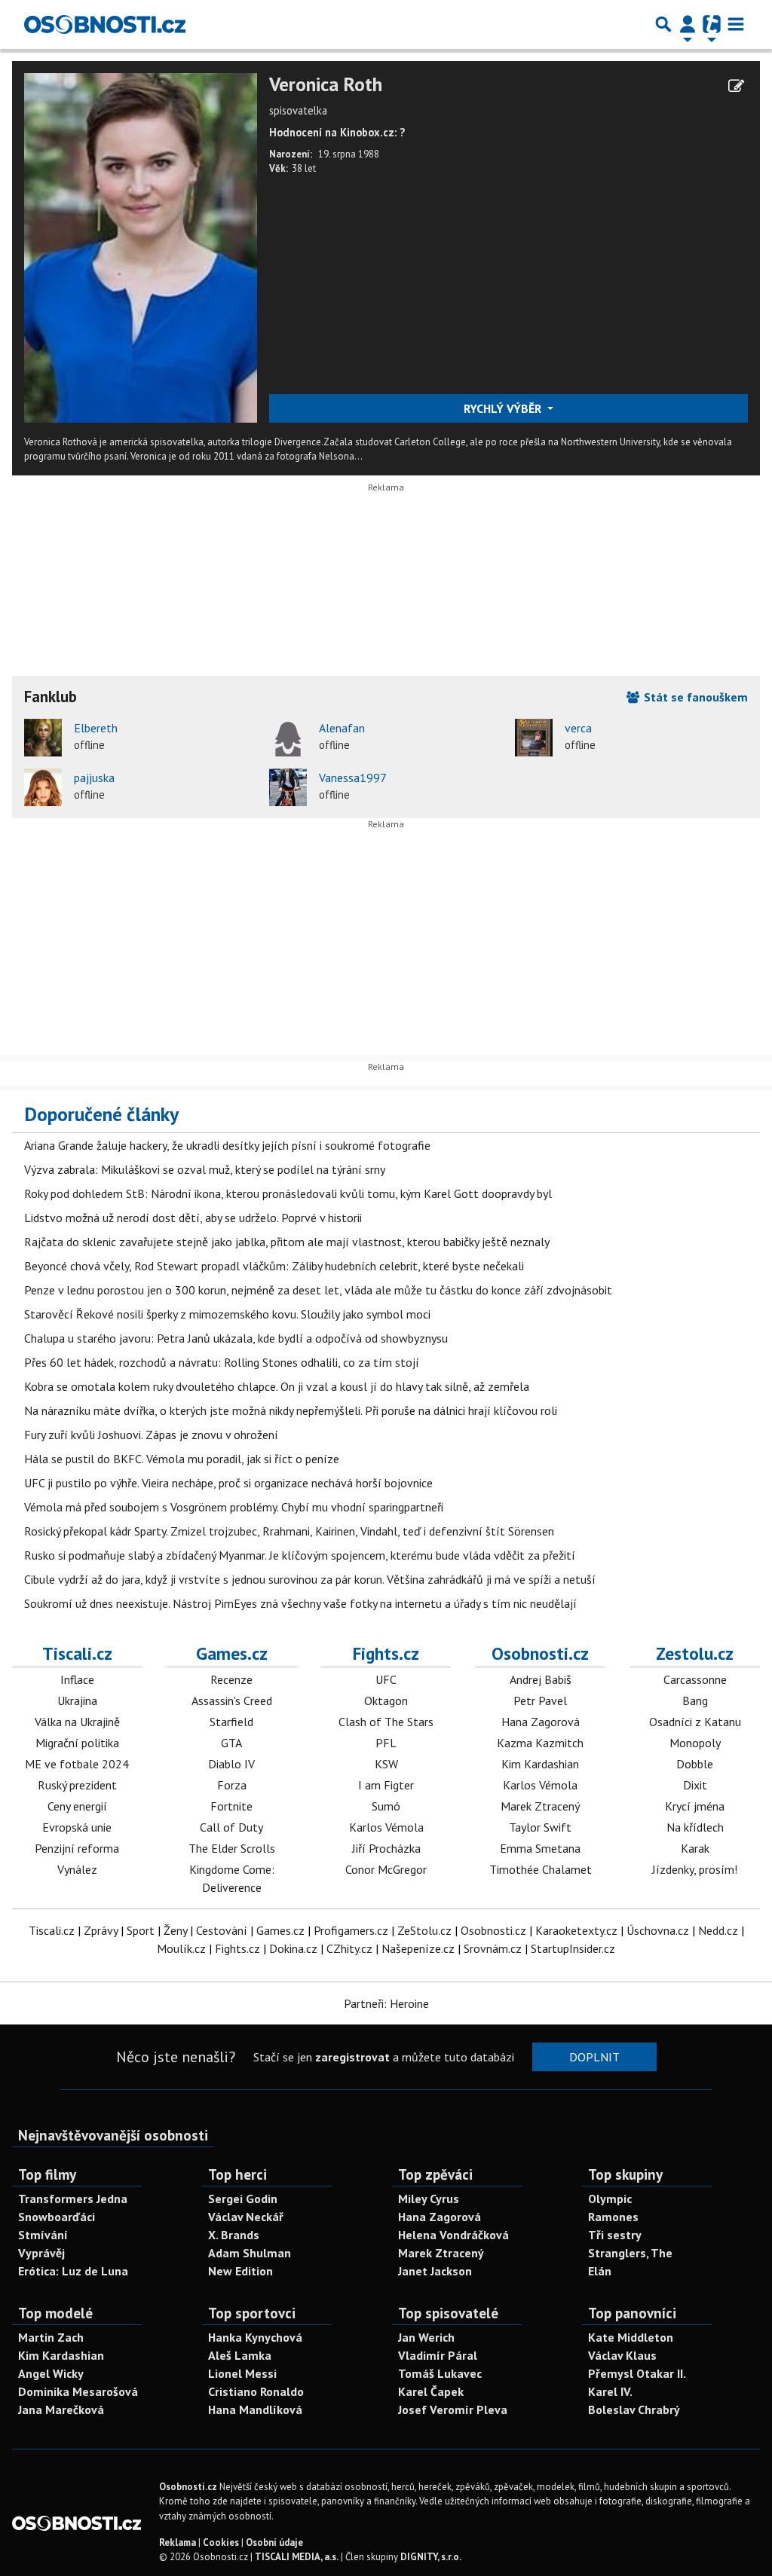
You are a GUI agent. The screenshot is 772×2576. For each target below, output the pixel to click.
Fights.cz (386, 1653)
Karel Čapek (431, 2391)
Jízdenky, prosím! (695, 1869)
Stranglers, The (630, 2253)
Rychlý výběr (504, 408)
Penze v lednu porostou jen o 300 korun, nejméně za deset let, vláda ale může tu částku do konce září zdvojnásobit (318, 1290)
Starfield (231, 1722)
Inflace (77, 1679)
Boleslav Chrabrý (634, 2409)
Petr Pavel (540, 1701)
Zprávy (101, 1930)
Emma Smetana (540, 1848)
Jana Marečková (61, 2409)
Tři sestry (615, 2235)
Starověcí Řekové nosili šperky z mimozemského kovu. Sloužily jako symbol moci (227, 1314)
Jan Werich (426, 2337)
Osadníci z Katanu (695, 1722)
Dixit (695, 1785)
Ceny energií (77, 1806)
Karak (695, 1848)
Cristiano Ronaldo (256, 2391)
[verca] (534, 738)
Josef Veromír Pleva (453, 2409)
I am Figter (386, 1785)
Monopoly (695, 1743)
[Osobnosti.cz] (105, 24)
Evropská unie (77, 1827)
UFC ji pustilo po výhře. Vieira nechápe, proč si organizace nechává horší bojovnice (228, 1483)
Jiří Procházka (386, 1848)
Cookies (221, 2542)
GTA (231, 1743)
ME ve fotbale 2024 (77, 1764)
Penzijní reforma (77, 1848)
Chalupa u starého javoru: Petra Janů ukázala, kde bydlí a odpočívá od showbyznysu (236, 1338)
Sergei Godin (243, 2199)
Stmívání (43, 2235)
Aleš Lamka (240, 2355)
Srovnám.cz (493, 1948)
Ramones (613, 2217)
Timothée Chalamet (541, 1869)
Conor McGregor (386, 1869)
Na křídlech (695, 1827)
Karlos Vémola (386, 1827)
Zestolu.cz (695, 1653)
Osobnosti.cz (540, 1653)
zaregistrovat (352, 2057)
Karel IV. (610, 2391)
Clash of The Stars (386, 1722)
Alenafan (342, 728)
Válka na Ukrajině (77, 1722)
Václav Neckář (246, 2217)
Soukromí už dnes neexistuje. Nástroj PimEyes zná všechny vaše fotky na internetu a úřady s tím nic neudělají (300, 1603)
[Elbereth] (43, 738)
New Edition (240, 2271)
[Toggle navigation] (736, 24)
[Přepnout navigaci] (688, 24)
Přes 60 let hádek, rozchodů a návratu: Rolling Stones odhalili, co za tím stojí (222, 1362)
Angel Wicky (51, 2373)
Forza (232, 1785)
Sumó (386, 1806)
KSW (386, 1764)
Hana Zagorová (541, 1722)
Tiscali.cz (77, 1653)
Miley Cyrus (429, 2199)
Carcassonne (695, 1679)
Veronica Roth (326, 85)
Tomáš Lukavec (440, 2373)
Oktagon (386, 1701)
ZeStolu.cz (424, 1930)
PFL (386, 1743)
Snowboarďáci (57, 2217)
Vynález (77, 1869)
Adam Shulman (250, 2253)
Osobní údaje (274, 2542)
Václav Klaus (622, 2355)
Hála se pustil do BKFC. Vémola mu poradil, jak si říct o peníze (182, 1459)
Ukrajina (77, 1701)
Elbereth (96, 728)
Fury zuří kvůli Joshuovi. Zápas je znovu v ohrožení (151, 1435)
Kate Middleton (631, 2337)
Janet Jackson (435, 2271)
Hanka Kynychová (255, 2337)
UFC (386, 1679)
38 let (304, 168)
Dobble (695, 1764)
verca (578, 728)
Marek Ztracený (540, 1806)
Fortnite (231, 1806)
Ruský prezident (77, 1785)
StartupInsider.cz (573, 1948)
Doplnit (594, 2057)
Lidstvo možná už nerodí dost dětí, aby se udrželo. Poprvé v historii (193, 1218)
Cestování (222, 1930)
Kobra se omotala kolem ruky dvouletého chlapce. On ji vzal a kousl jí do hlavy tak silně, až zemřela (277, 1386)
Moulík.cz (181, 1948)
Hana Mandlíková (255, 2409)
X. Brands (234, 2235)
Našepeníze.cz (418, 1948)
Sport (141, 1930)
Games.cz (232, 1653)
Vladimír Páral (438, 2355)
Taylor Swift (540, 1827)
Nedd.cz (718, 1930)
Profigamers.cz (351, 1930)
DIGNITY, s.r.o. (431, 2557)
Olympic (610, 2199)
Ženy (175, 1930)
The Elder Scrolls (232, 1848)
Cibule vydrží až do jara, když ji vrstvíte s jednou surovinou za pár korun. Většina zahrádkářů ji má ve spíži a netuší (310, 1579)
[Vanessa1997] (288, 787)
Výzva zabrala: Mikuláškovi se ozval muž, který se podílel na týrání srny (205, 1169)
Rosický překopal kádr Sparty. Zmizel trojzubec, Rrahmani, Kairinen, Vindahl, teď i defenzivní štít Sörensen (289, 1531)
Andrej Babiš (541, 1679)
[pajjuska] (43, 787)
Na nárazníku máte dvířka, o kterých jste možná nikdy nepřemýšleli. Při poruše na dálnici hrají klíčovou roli (291, 1410)
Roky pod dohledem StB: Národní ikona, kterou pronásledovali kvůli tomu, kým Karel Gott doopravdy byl (288, 1193)
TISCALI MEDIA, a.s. (297, 2557)
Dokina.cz (293, 1948)
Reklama (178, 2542)
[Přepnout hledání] (663, 24)
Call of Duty (231, 1827)
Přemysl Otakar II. (637, 2373)
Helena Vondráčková (453, 2235)
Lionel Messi (242, 2373)
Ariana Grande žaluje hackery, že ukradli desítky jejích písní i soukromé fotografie (227, 1145)
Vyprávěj (41, 2253)
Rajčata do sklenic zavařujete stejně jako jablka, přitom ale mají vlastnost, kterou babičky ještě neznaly (287, 1242)
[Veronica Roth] (141, 246)
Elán (600, 2271)
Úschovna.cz (658, 1930)
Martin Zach (51, 2337)
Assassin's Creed (232, 1701)
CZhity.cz (349, 1948)
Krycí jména (695, 1806)
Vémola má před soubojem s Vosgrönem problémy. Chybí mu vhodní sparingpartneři (234, 1507)
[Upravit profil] (736, 86)
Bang (695, 1701)
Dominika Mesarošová (78, 2391)
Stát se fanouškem (694, 697)
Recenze (231, 1679)
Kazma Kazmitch (540, 1743)
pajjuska (94, 778)
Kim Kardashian (540, 1764)
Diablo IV (231, 1764)
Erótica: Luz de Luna (73, 2271)
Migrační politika (77, 1743)
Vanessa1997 (353, 778)
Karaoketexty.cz (576, 1930)
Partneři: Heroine (386, 2003)
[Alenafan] (288, 738)
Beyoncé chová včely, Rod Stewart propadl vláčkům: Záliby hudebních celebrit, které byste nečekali (274, 1266)
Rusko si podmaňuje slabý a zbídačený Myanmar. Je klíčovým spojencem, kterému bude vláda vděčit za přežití (300, 1555)
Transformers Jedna (73, 2199)
